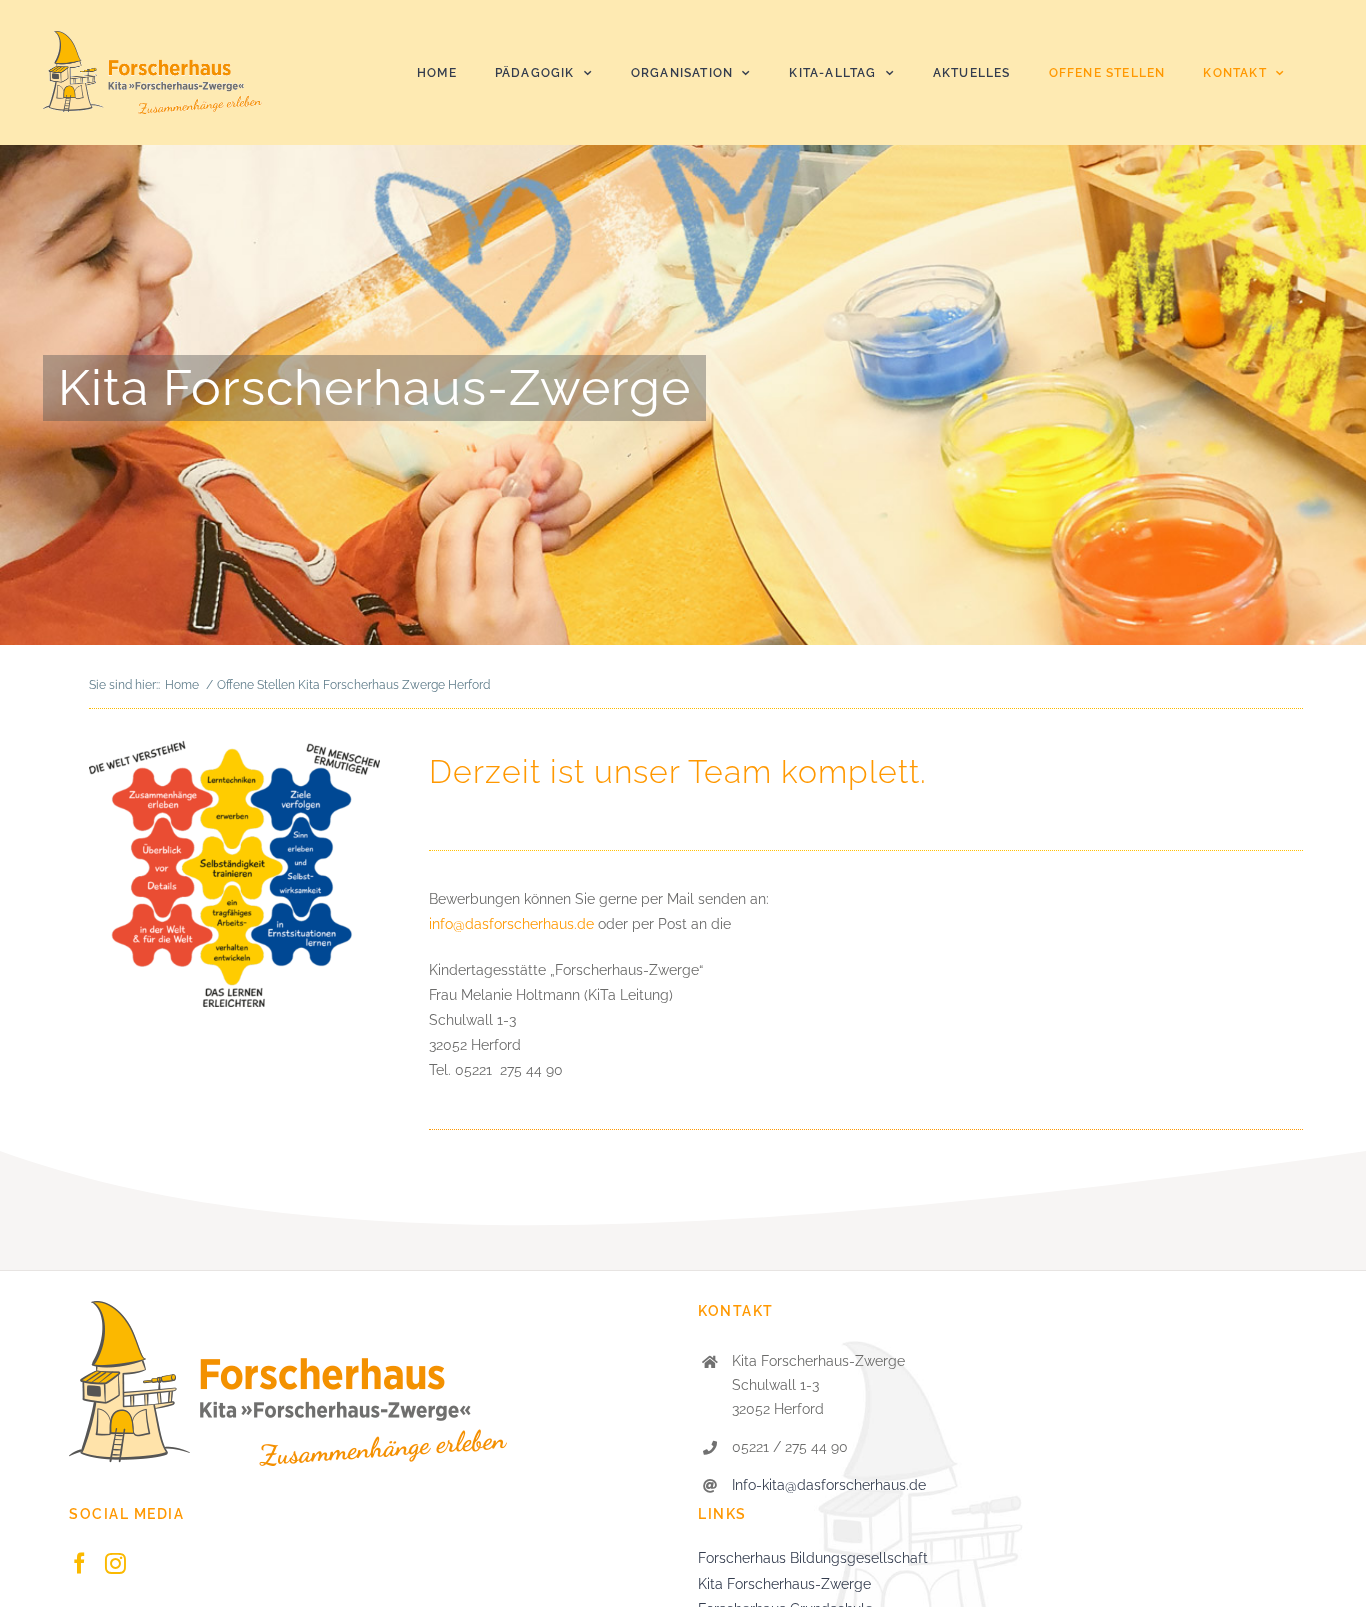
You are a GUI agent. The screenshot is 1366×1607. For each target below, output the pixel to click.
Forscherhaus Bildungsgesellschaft (813, 1558)
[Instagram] (115, 1563)
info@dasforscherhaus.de (513, 924)
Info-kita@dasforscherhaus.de (829, 1485)
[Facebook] (79, 1563)
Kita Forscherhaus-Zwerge (784, 1584)
